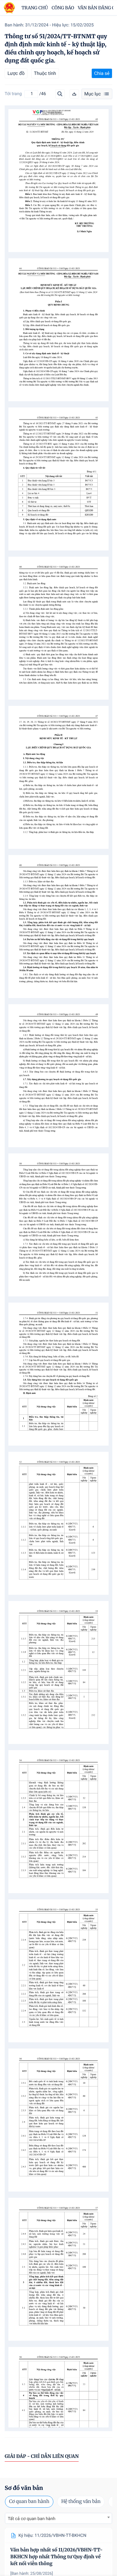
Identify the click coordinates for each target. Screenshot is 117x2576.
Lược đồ (16, 73)
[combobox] (58, 2518)
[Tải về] (74, 94)
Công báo (63, 8)
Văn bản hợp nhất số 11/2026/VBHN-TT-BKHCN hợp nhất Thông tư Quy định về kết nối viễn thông (56, 2557)
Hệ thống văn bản (81, 2502)
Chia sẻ (102, 73)
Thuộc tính (45, 73)
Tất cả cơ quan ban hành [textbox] (32, 2519)
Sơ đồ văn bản (24, 2488)
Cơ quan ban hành (29, 2502)
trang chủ (35, 8)
